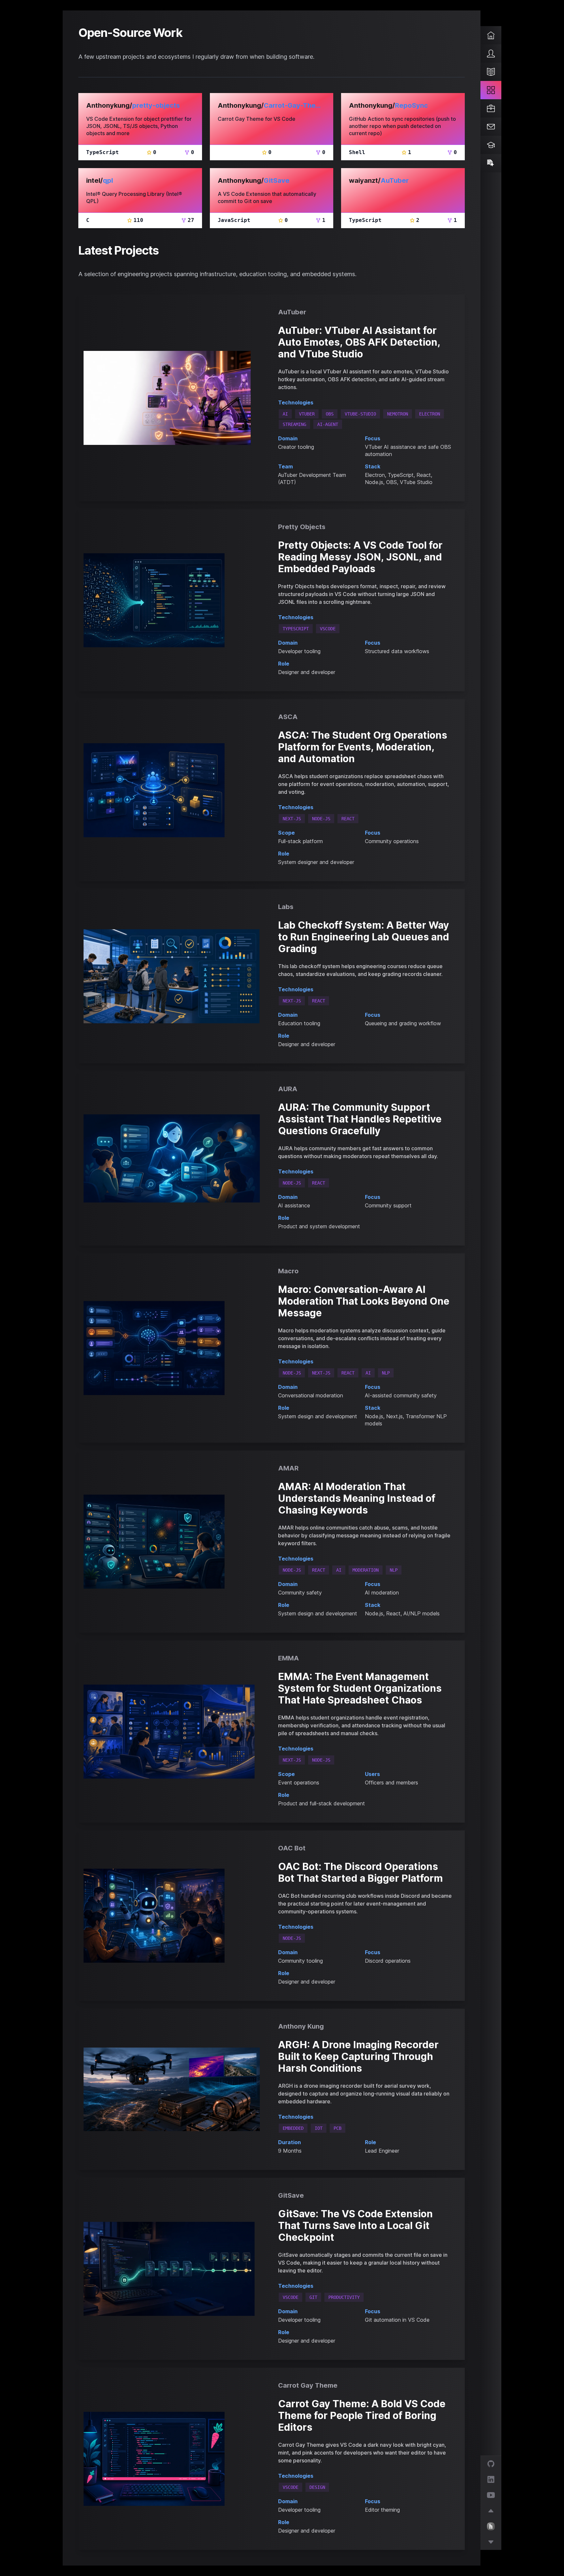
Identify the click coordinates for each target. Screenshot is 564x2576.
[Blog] (491, 72)
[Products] (491, 108)
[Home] (491, 35)
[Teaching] (491, 145)
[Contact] (491, 127)
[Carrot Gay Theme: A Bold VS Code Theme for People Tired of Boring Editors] (172, 2459)
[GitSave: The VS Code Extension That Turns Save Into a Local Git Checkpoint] (172, 2269)
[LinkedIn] (491, 2479)
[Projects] (491, 90)
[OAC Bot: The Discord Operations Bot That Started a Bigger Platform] (172, 1916)
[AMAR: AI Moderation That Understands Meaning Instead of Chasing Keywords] (172, 1542)
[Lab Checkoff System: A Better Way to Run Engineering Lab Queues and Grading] (172, 976)
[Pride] (491, 163)
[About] (491, 54)
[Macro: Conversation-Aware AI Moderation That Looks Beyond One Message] (172, 1348)
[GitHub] (491, 2464)
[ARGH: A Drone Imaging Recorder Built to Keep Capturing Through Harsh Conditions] (172, 2089)
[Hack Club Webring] (491, 2511)
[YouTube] (491, 2495)
